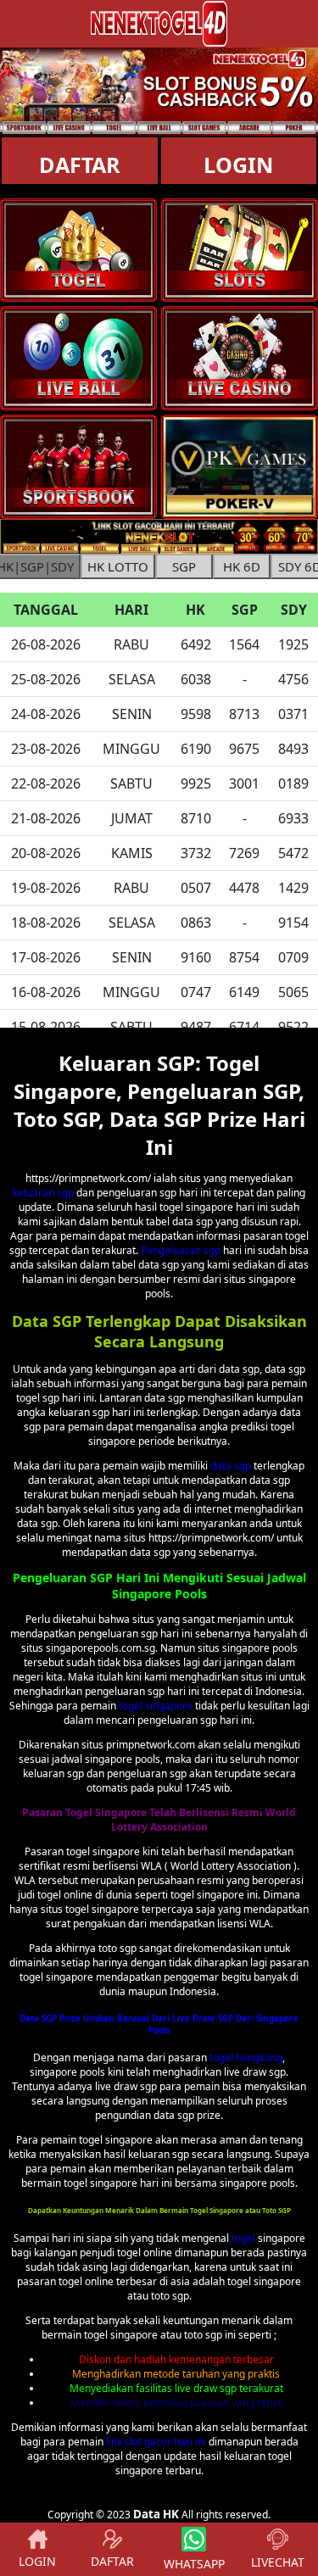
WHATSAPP (194, 2564)
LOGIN (37, 2561)
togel (243, 2238)
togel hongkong (246, 2057)
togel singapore (156, 1706)
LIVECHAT (278, 2562)
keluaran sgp (43, 1193)
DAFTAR (80, 164)
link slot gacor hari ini (156, 2442)
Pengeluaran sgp (181, 1250)
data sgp (231, 1466)
